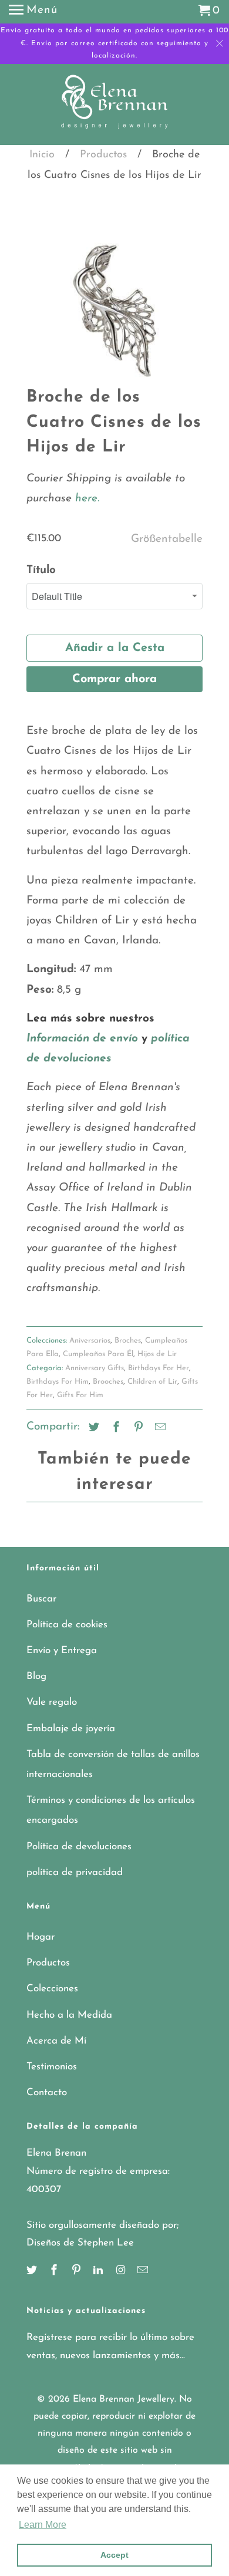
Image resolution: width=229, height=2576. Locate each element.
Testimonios (52, 2067)
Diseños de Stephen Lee (80, 2243)
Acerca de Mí (56, 2041)
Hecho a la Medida (69, 2015)
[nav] (33, 12)
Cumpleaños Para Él (98, 1354)
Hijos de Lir (157, 1354)
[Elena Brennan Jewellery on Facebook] (55, 2271)
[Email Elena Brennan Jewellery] (144, 2271)
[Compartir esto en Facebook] (114, 1428)
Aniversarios (90, 1341)
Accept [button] (114, 2555)
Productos (103, 155)
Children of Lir (152, 1382)
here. (85, 499)
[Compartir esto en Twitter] (92, 1428)
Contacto (47, 2093)
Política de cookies (67, 1625)
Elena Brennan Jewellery (124, 2399)
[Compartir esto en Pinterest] (137, 1428)
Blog (36, 1676)
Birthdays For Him (58, 1382)
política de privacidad (75, 1872)
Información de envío (82, 1039)
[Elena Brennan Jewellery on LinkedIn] (99, 2271)
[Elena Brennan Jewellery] (115, 106)
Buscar (41, 1599)
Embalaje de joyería (71, 1729)
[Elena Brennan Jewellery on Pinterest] (78, 2271)
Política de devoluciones (79, 1847)
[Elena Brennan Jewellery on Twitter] (33, 2271)
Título (41, 570)
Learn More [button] (43, 2525)
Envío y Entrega (62, 1651)
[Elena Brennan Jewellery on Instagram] (122, 2271)
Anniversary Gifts (95, 1368)
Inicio (42, 155)
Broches (128, 1341)
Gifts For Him (80, 1395)
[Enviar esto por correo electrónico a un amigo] (159, 1428)
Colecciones (52, 1989)
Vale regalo (52, 1702)
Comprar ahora (114, 679)
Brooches (108, 1382)
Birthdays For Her (159, 1368)
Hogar (41, 1937)
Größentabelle (167, 539)
